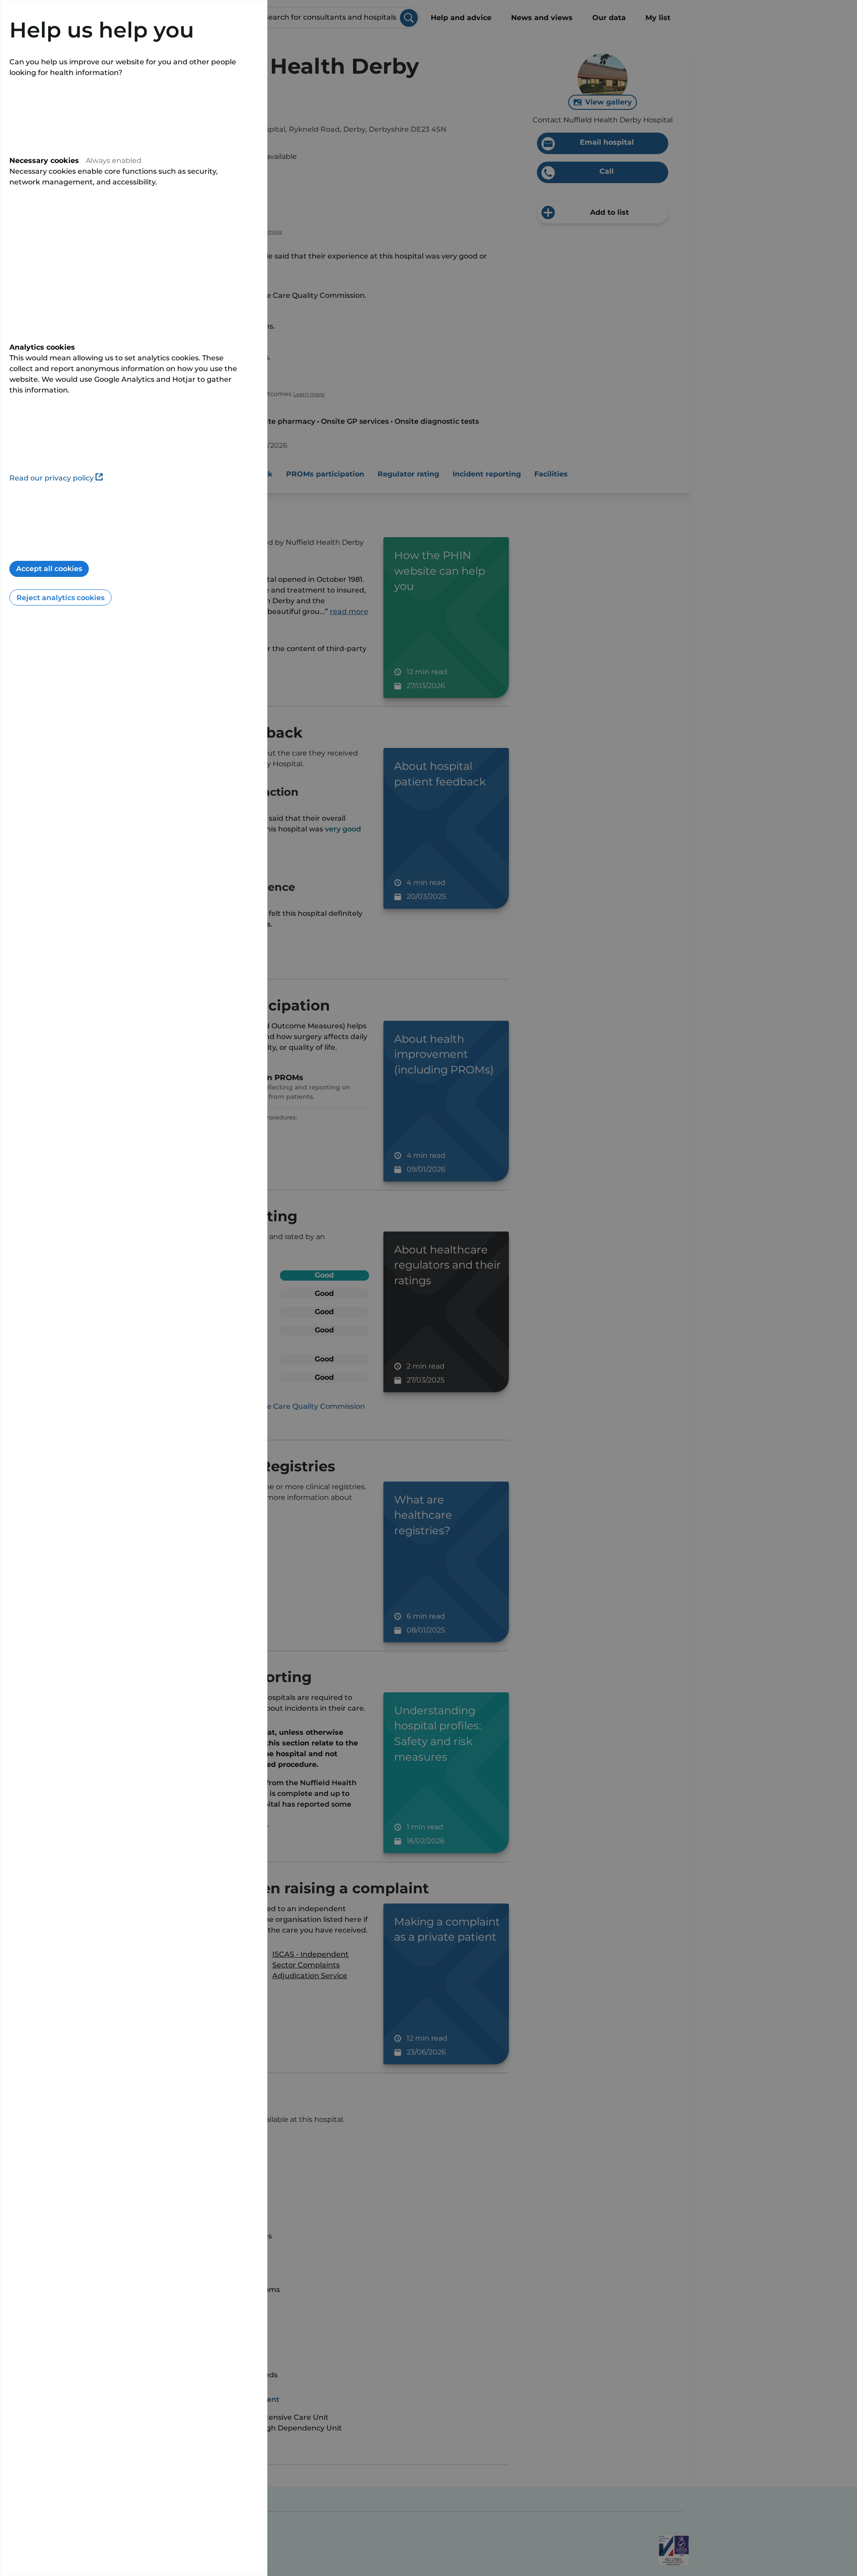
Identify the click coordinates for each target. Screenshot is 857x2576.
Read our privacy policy (52, 478)
